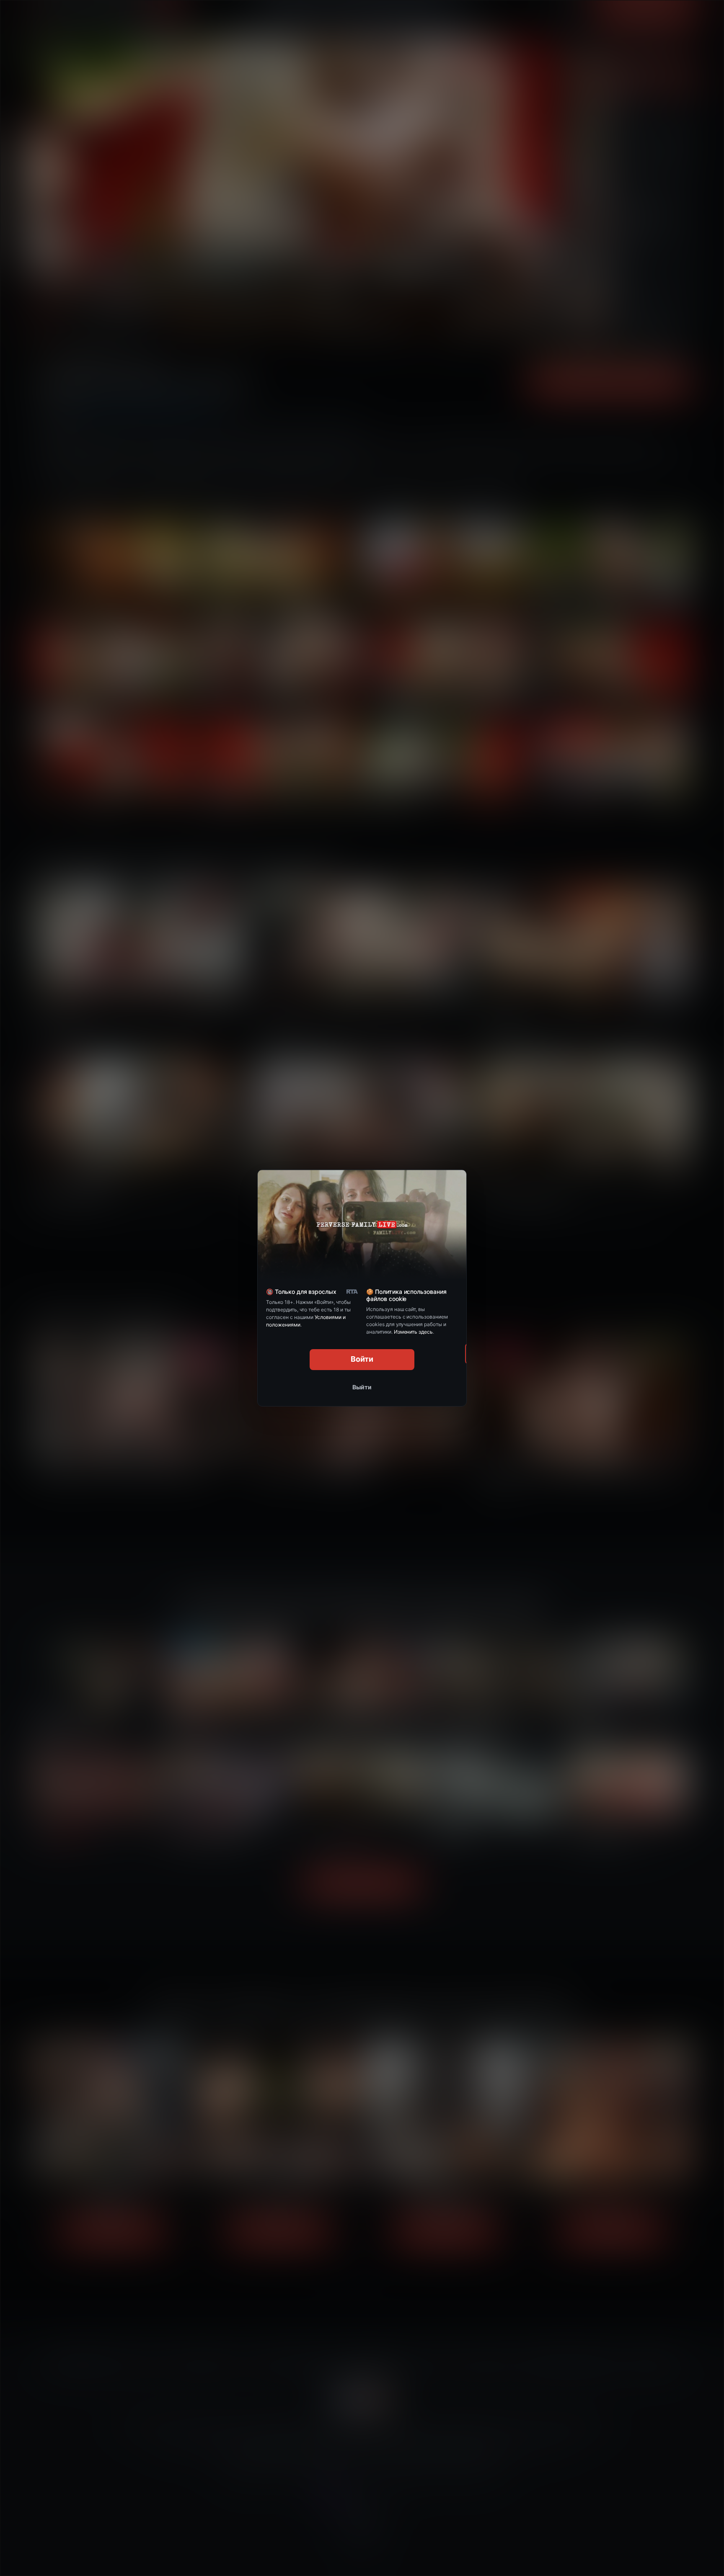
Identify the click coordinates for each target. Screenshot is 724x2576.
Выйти (362, 1387)
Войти (362, 1359)
